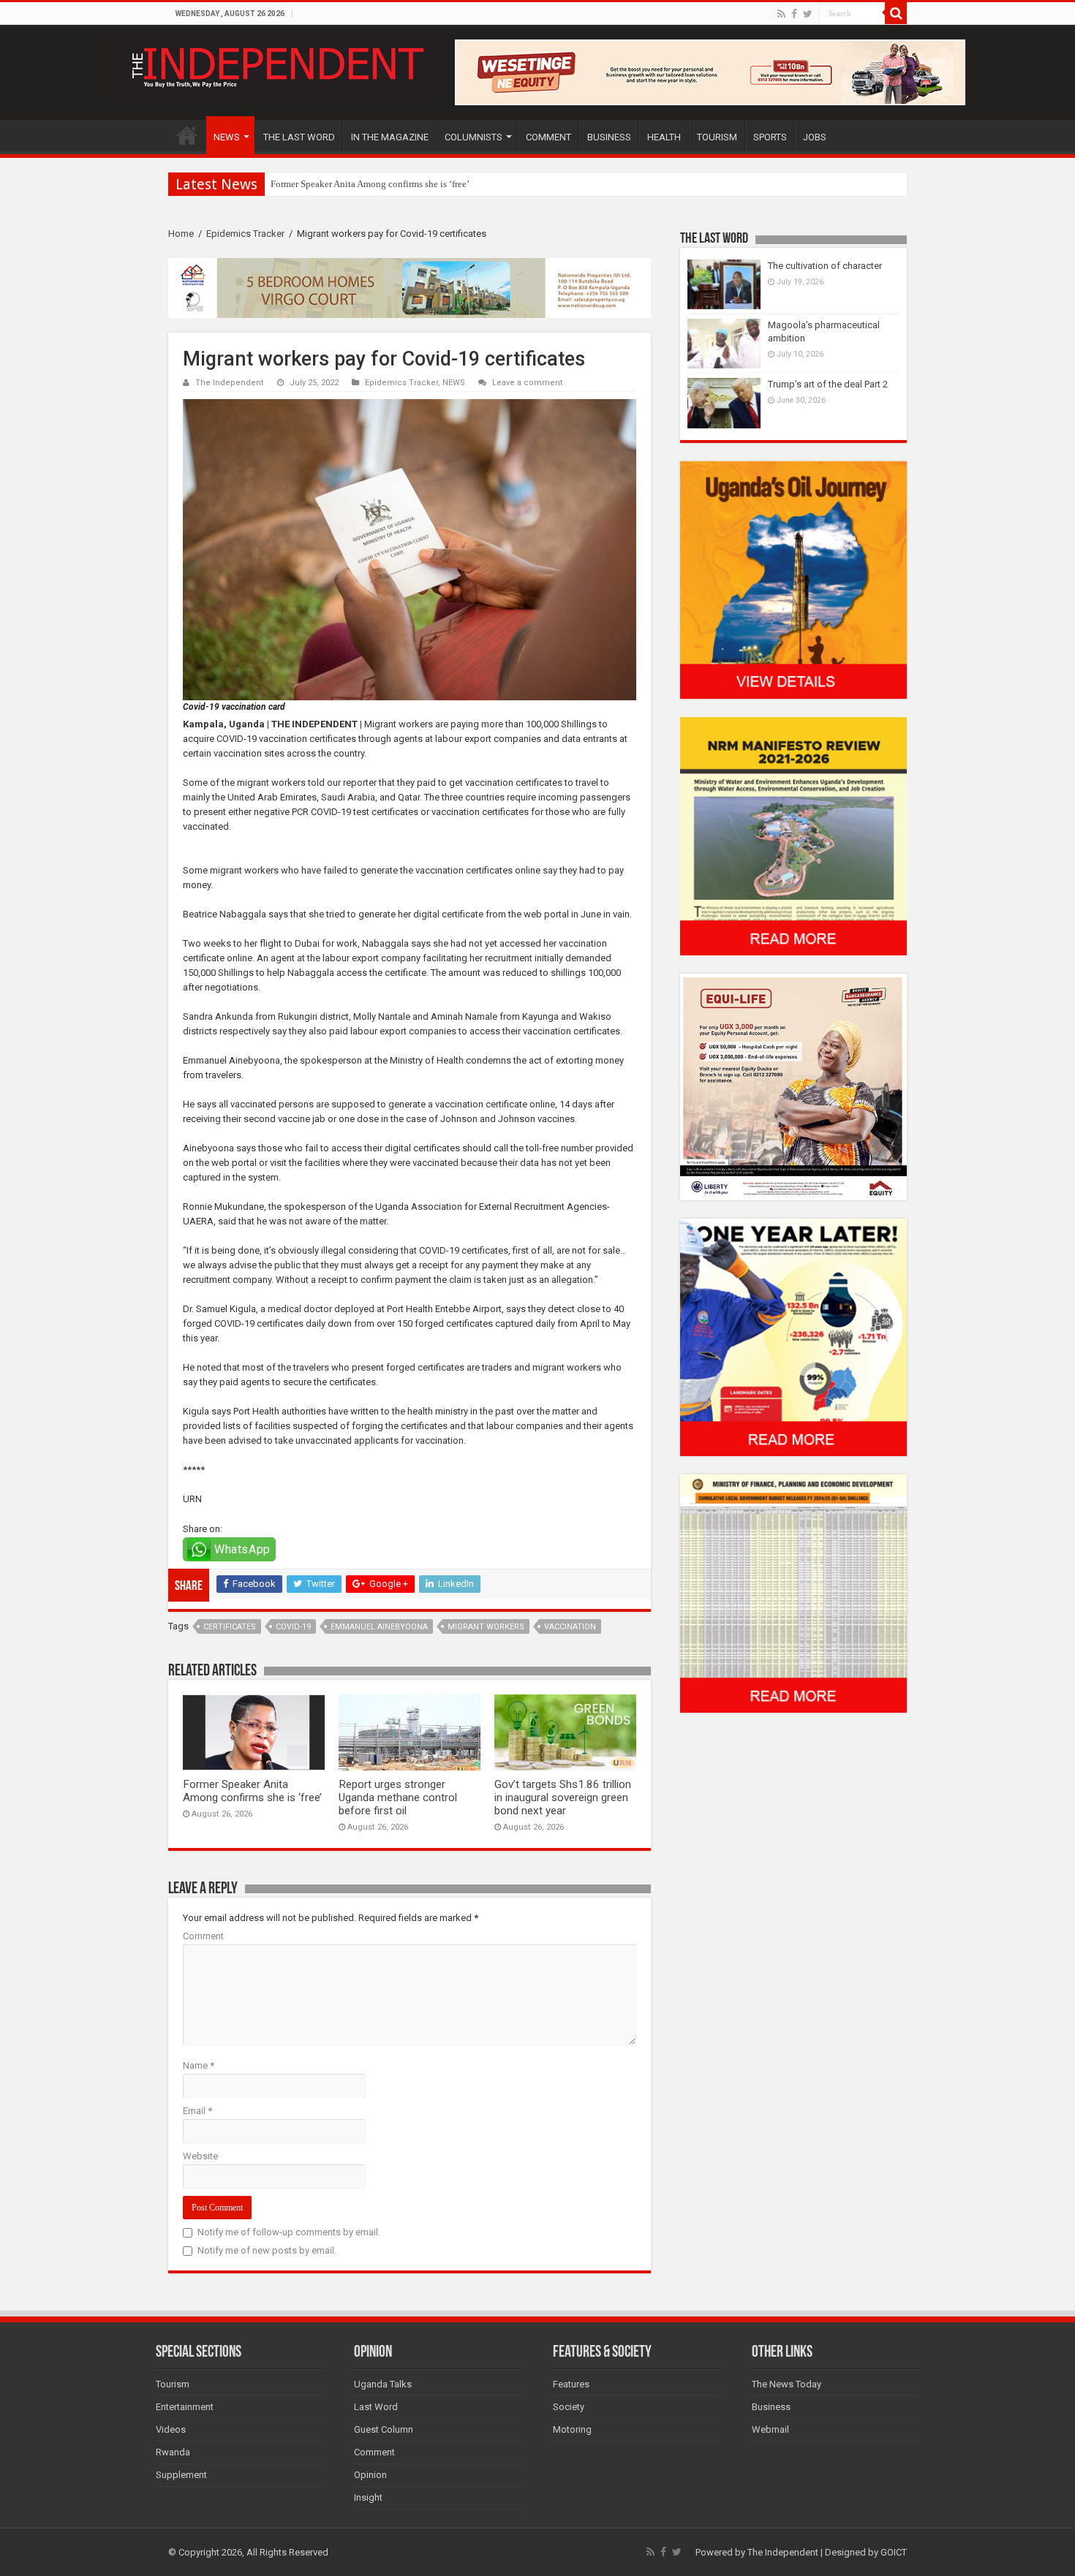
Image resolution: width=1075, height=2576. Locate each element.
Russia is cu (294, 184)
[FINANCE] (793, 1593)
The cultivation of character (825, 266)
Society (569, 2407)
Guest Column (384, 2429)
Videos (171, 2429)
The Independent (230, 383)
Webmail (770, 2429)
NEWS (227, 137)
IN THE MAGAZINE (390, 137)
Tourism (173, 2384)
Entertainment (185, 2407)
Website (200, 2156)
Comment (203, 1936)
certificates (230, 1627)
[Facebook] (794, 14)
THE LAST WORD (299, 137)
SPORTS (770, 137)
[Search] (896, 13)
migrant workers (486, 1627)
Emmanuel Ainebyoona (379, 1627)
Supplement (181, 2475)
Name (199, 2065)
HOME (187, 135)
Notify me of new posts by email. (267, 2250)
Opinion (370, 2475)
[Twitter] (808, 14)
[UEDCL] (793, 1337)
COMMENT (548, 137)
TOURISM (717, 137)
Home (181, 234)
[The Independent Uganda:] (276, 64)
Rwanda (173, 2452)
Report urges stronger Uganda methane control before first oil (398, 1797)
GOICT (894, 2552)
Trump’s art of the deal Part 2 (828, 384)
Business (771, 2407)
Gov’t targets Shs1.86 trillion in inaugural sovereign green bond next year (563, 1797)
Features (571, 2384)
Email (197, 2111)
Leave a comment (528, 383)
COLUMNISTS (474, 137)
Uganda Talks (383, 2384)
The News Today (787, 2384)
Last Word (376, 2407)
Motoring (572, 2429)
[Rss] (781, 14)
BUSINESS (609, 137)
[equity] (793, 1086)
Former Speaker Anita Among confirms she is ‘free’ (252, 1791)
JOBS (815, 137)
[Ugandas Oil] (793, 579)
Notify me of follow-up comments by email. (289, 2232)
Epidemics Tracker (245, 234)
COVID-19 (293, 1627)
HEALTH (664, 137)
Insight (368, 2497)
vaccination (570, 1627)
